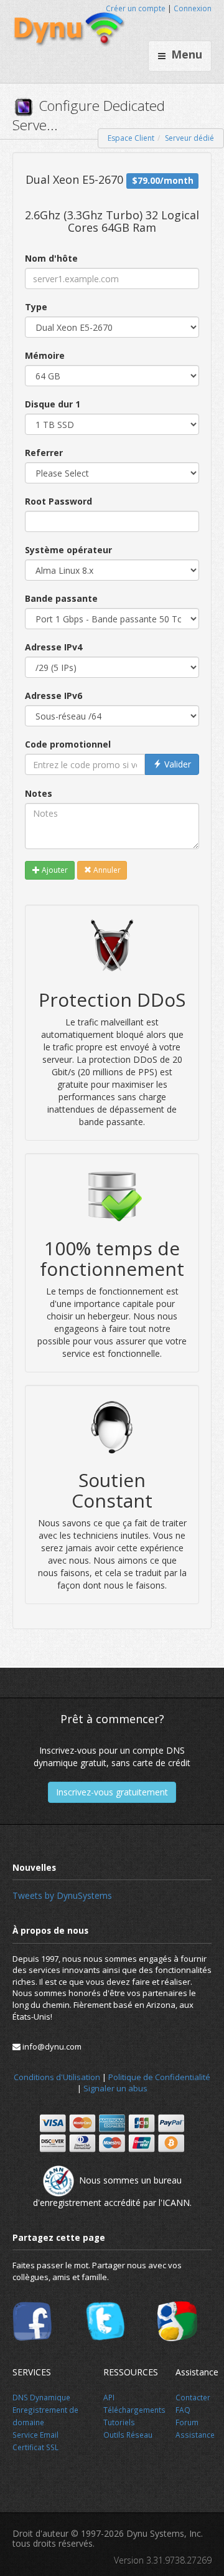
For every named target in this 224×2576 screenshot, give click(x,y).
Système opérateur (68, 550)
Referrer (44, 453)
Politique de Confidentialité (159, 2077)
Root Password (58, 501)
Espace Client (131, 138)
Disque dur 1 (53, 404)
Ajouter (54, 870)
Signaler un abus (115, 2088)
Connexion (193, 8)
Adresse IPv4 (54, 647)
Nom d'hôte (51, 258)
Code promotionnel (68, 744)
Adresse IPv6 (54, 696)
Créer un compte (136, 8)
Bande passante (61, 598)
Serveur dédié (189, 138)
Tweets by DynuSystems (62, 1895)
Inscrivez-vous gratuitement (112, 1792)
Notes (39, 793)
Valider (176, 764)
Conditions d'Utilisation (57, 2077)
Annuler (106, 870)
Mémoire (45, 355)
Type (36, 307)
